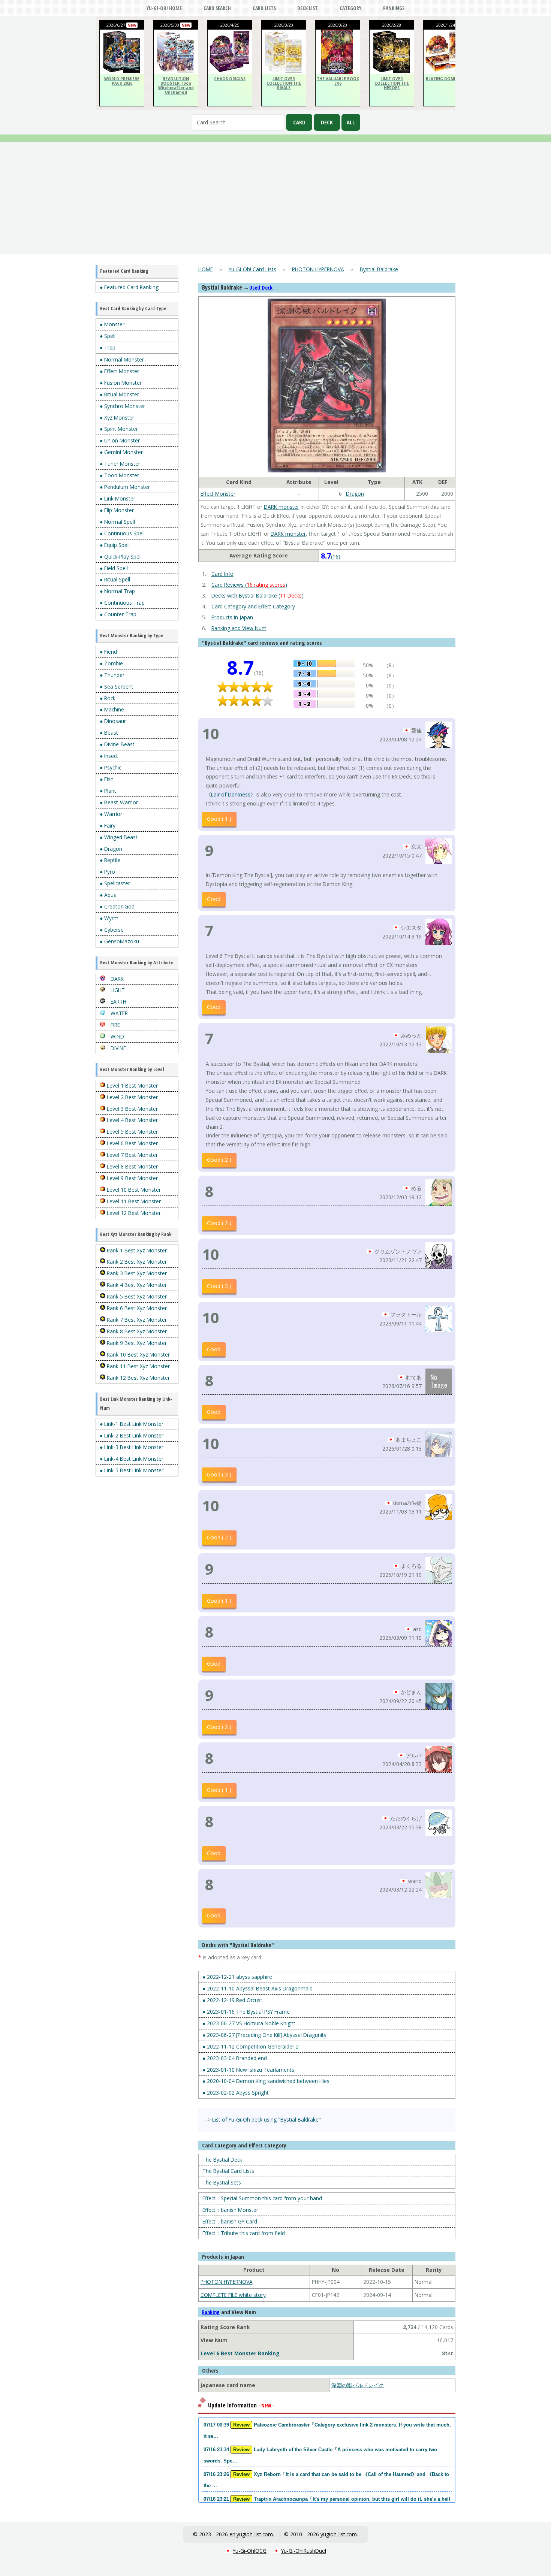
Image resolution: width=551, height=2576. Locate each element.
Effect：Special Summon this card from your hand (262, 2198)
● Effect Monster (119, 371)
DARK (116, 979)
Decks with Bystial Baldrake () (258, 595)
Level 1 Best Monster (132, 1086)
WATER (118, 1013)
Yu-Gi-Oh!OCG (250, 2551)
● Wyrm (109, 918)
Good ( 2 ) (219, 1160)
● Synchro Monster (122, 406)
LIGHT (117, 990)
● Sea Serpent (117, 687)
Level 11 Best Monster (133, 1201)
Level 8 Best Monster (132, 1166)
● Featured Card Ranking (129, 287)
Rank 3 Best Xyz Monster (136, 1273)
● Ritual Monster (119, 394)
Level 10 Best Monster (133, 1190)
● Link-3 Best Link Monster (132, 1447)
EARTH (118, 1002)
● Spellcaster (115, 883)
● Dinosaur (113, 721)
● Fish (107, 779)
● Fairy (108, 826)
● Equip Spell (115, 545)
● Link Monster (118, 498)
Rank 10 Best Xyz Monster (138, 1354)
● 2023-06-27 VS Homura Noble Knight (249, 2023)
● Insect (109, 756)
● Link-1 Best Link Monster (132, 1424)
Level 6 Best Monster (132, 1143)
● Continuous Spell (122, 533)
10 (211, 733)
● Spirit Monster (119, 429)
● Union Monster (120, 440)
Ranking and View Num (239, 628)
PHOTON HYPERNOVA (318, 269)
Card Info (222, 574)
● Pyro (107, 872)
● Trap (108, 347)
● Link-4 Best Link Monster (132, 1459)
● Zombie (111, 663)
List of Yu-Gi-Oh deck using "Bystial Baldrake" (267, 2120)
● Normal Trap (117, 591)
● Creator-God (117, 906)
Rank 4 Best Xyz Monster (136, 1285)
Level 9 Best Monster (132, 1178)
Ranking (211, 2312)
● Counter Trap (118, 614)
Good (214, 899)
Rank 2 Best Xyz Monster (136, 1262)
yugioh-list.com (339, 2534)
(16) (331, 557)
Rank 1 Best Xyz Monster (136, 1250)
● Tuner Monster (120, 464)
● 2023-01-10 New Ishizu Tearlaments (248, 2070)
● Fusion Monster (121, 383)
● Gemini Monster (121, 452)
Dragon (355, 494)
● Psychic (110, 767)
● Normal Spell (117, 522)
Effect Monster (218, 494)
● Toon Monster (119, 475)
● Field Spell (114, 568)
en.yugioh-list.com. (252, 2534)
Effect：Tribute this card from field (244, 2233)
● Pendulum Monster (125, 487)
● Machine (112, 709)
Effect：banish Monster (230, 2210)
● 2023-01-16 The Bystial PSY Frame (246, 2012)
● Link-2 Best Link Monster (132, 1435)
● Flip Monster (117, 510)
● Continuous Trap (122, 603)
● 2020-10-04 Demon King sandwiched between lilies (266, 2081)
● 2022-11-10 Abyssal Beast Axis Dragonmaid (258, 1988)
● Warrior (111, 814)
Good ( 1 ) (219, 819)
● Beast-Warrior (119, 802)
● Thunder (112, 675)
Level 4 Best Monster (132, 1120)
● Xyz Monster (117, 418)
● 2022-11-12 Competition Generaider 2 (251, 2046)
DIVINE (118, 1048)
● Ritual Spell (115, 579)
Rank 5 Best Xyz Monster (136, 1296)
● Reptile (110, 860)
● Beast (109, 733)
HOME (206, 269)
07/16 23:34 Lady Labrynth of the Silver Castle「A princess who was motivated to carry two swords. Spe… (320, 2455)
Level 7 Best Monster (132, 1155)
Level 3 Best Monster (132, 1109)
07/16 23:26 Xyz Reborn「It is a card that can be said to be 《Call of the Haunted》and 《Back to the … (326, 2480)
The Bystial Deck (222, 2160)
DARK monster (281, 507)
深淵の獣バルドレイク (358, 2385)
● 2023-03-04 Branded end (235, 2058)
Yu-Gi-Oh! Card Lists (252, 269)
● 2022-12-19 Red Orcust (232, 2000)
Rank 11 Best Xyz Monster (138, 1366)
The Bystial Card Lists (228, 2171)
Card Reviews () (249, 585)
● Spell (108, 336)
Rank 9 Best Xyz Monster (136, 1343)
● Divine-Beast (117, 744)
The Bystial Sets (222, 2182)
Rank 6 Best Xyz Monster (136, 1308)
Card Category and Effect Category (253, 606)
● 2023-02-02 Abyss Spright (236, 2093)
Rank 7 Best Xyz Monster (136, 1320)
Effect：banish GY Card (230, 2221)
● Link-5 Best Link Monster (132, 1470)
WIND (117, 1036)
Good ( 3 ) (219, 1286)
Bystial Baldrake (379, 269)
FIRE (115, 1025)
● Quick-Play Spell (121, 557)
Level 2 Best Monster (132, 1097)
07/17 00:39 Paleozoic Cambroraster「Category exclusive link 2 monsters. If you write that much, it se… (327, 2430)
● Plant (108, 791)
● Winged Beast (119, 837)
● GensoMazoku (119, 941)
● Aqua (108, 895)
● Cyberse (112, 930)
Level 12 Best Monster (133, 1213)
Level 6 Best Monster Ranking (240, 2353)
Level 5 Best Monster (132, 1132)
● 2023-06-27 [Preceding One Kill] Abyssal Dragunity (264, 2035)
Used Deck (261, 288)
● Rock (108, 698)
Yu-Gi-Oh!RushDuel (304, 2551)
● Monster (112, 324)
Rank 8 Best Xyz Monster (136, 1331)
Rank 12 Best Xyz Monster (138, 1378)
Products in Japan (232, 617)
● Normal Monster (122, 359)
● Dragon (111, 849)
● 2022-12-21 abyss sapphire (237, 1977)
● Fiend (108, 652)
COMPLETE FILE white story (233, 2295)
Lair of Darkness (231, 794)
